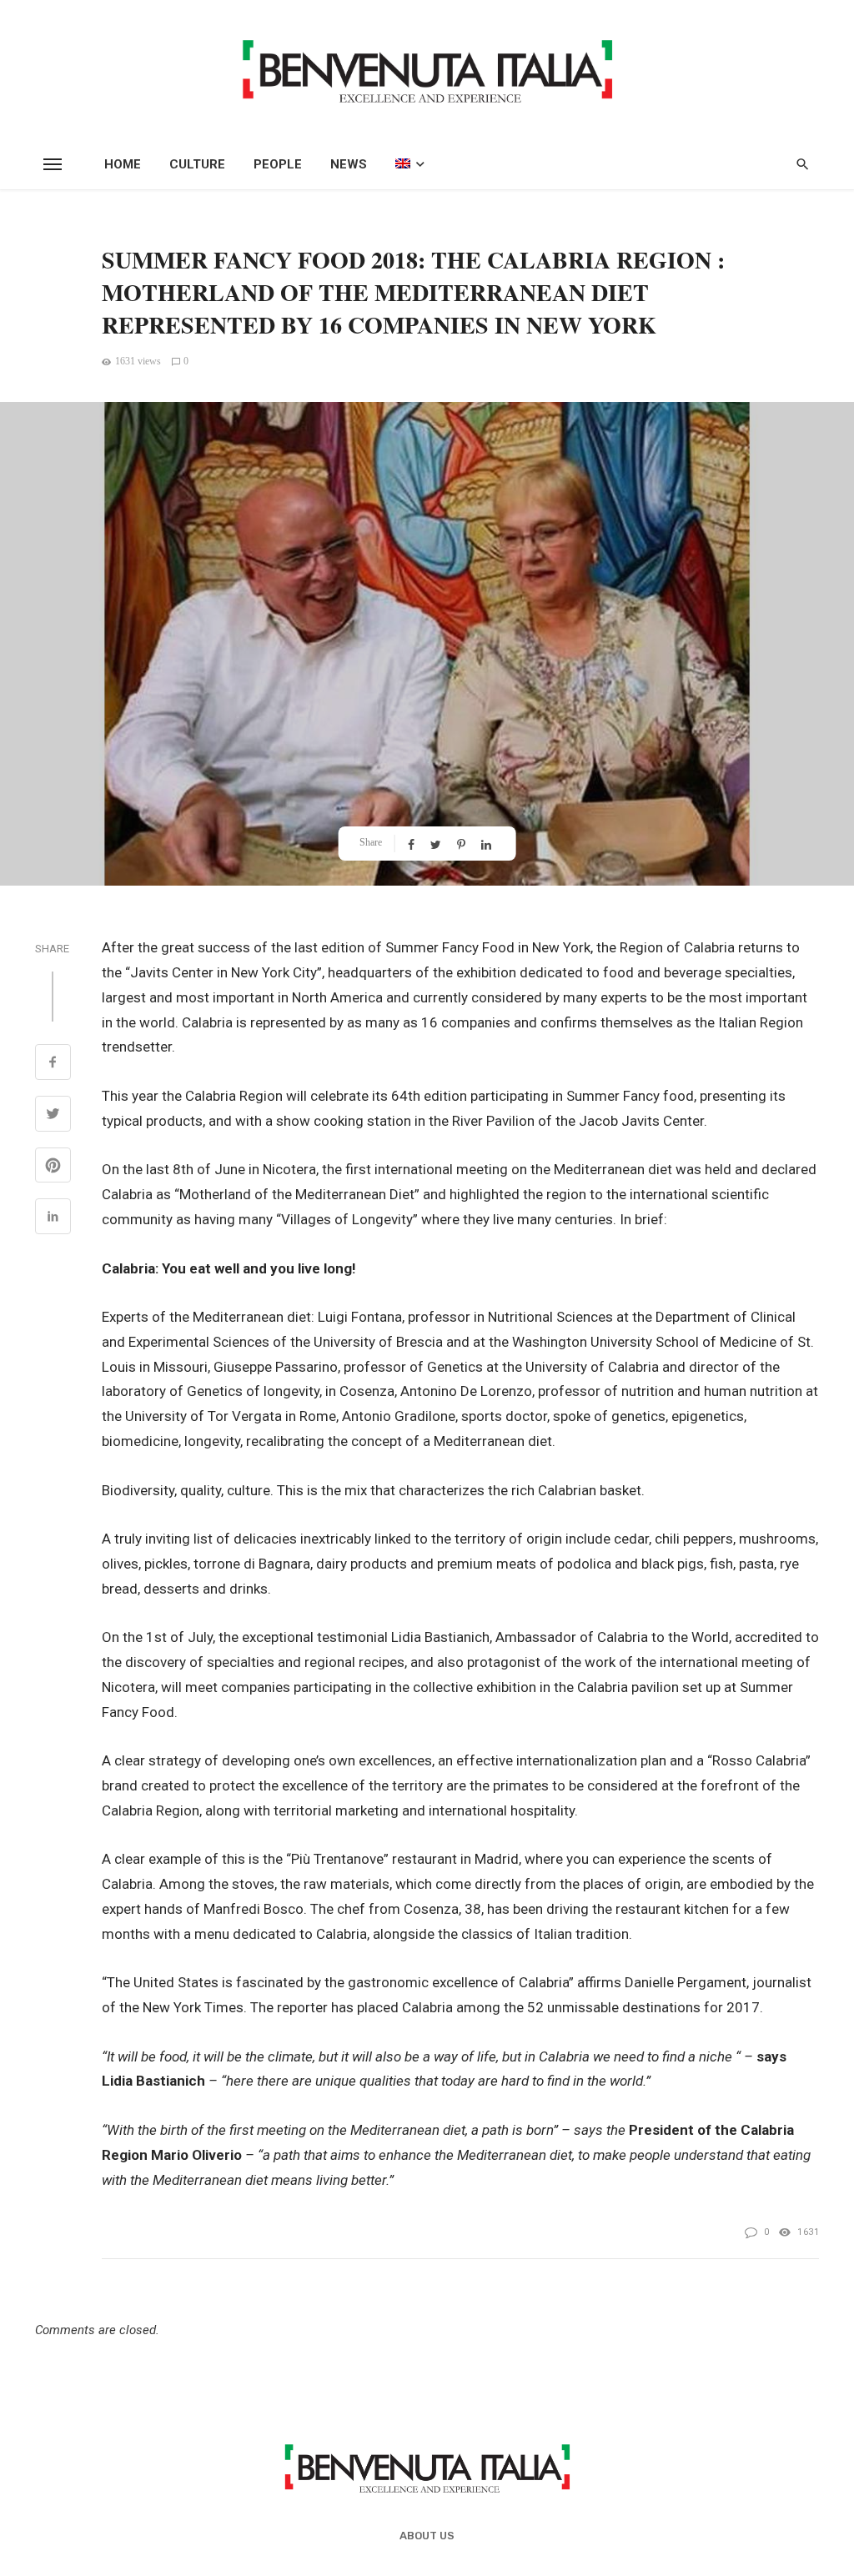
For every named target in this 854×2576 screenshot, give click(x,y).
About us (427, 2536)
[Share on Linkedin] (53, 1218)
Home (123, 164)
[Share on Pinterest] (53, 1167)
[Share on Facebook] (53, 1064)
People (278, 164)
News (349, 164)
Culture (197, 164)
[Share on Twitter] (53, 1116)
